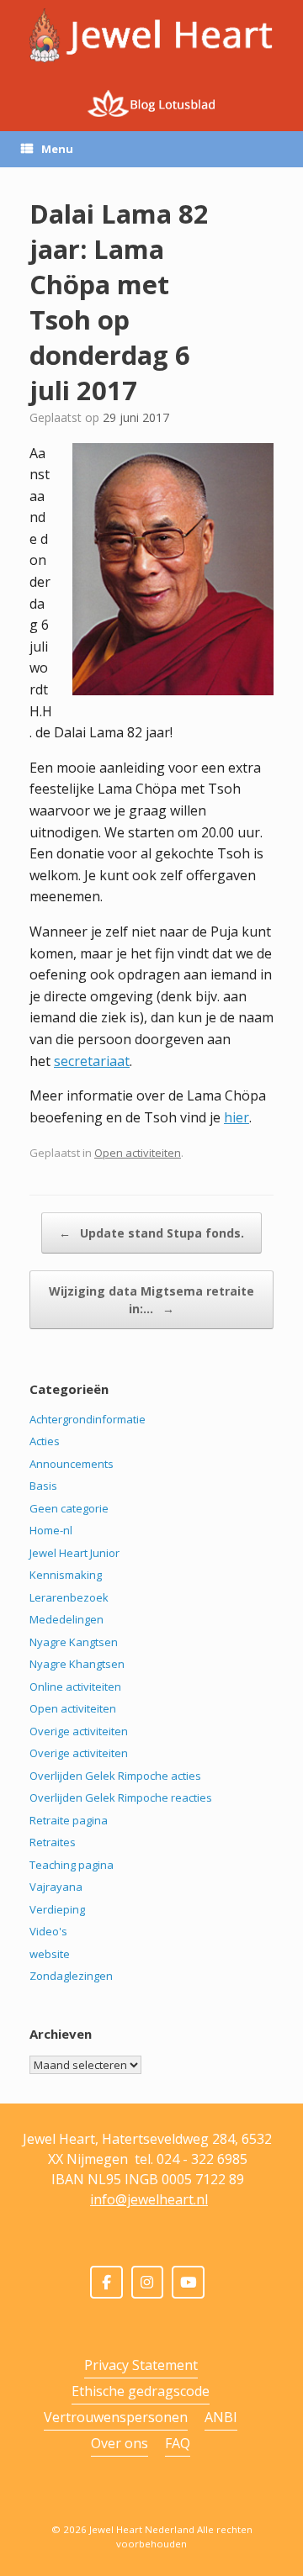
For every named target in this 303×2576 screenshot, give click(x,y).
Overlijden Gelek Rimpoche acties (115, 1776)
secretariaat (92, 1061)
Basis (43, 1486)
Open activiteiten (138, 1153)
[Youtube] (188, 2282)
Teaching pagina (72, 1865)
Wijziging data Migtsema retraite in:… (151, 1300)
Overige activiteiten (79, 1731)
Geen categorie (69, 1508)
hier (237, 1117)
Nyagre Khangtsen (77, 1664)
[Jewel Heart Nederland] (151, 36)
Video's (48, 1931)
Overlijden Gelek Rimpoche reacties (121, 1797)
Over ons (120, 2443)
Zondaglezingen (71, 1976)
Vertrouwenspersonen (116, 2417)
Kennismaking (66, 1575)
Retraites (53, 1842)
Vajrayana (56, 1887)
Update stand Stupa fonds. (151, 1233)
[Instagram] (148, 2282)
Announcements (72, 1464)
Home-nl (51, 1530)
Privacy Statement (141, 2365)
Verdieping (57, 1909)
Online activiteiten (75, 1687)
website (50, 1954)
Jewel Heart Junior (74, 1553)
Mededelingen (66, 1619)
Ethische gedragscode (141, 2391)
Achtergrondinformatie (88, 1419)
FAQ (178, 2443)
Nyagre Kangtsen (74, 1642)
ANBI (221, 2417)
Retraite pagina (69, 1820)
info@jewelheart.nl (149, 2199)
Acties (45, 1441)
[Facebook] (106, 2282)
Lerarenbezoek (69, 1597)
